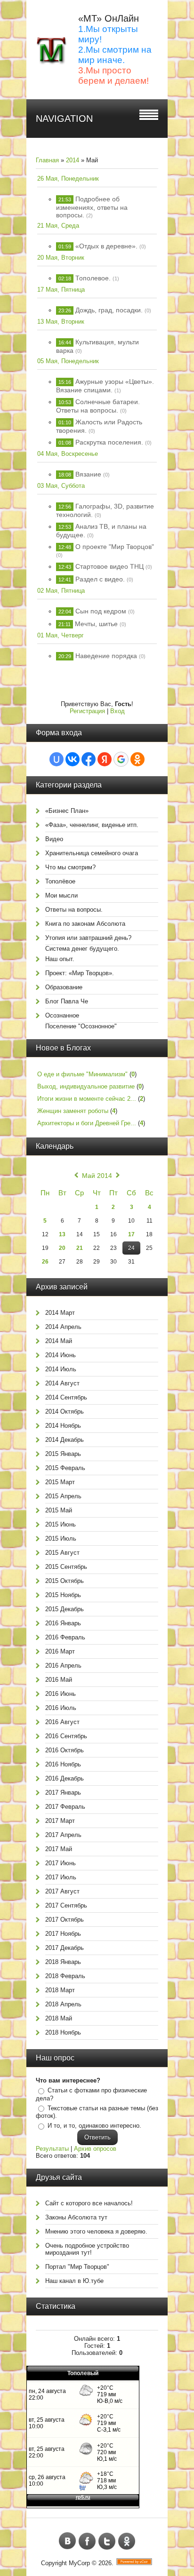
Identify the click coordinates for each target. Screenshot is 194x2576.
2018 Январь (63, 1962)
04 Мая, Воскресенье (68, 454)
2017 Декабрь (65, 1948)
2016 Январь (63, 1623)
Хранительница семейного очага (92, 853)
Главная (47, 160)
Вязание (88, 474)
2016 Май (59, 1680)
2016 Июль (61, 1708)
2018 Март (60, 1990)
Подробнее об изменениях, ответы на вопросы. (92, 207)
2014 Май (59, 1341)
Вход (117, 711)
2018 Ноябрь (63, 2032)
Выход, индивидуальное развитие (86, 1086)
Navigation (64, 119)
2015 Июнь (61, 1524)
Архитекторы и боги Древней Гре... (87, 1123)
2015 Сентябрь (66, 1567)
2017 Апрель (63, 1835)
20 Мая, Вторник (61, 258)
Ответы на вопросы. (74, 910)
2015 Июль (61, 1538)
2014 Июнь (61, 1355)
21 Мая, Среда (58, 226)
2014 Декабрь (65, 1440)
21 (80, 1248)
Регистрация (87, 711)
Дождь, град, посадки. (109, 310)
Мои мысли (61, 895)
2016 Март (60, 1651)
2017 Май (59, 1849)
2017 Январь (63, 1793)
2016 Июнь (61, 1694)
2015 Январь (63, 1454)
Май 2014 (97, 1176)
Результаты (52, 2149)
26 (45, 1262)
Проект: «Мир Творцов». (80, 973)
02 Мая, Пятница (61, 591)
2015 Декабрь (65, 1609)
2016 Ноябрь (63, 1764)
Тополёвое (60, 881)
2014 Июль (61, 1369)
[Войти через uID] (57, 759)
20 (62, 1248)
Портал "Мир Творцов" (77, 2267)
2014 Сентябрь (66, 1397)
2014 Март (60, 1313)
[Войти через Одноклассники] (137, 759)
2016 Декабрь (65, 1778)
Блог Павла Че (67, 1001)
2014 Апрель (63, 1327)
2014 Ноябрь (63, 1426)
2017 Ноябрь (63, 1934)
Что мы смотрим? (70, 867)
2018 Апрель (63, 2004)
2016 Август (62, 1722)
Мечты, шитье (96, 624)
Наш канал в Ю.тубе (74, 2281)
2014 (73, 160)
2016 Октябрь (65, 1750)
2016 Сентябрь (66, 1736)
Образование (64, 987)
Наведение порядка (106, 656)
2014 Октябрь (65, 1411)
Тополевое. (93, 278)
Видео (54, 839)
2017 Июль (61, 1877)
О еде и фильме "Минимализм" (82, 1074)
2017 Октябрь (65, 1920)
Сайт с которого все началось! (89, 2203)
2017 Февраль (65, 1807)
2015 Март (60, 1482)
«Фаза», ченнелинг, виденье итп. (92, 825)
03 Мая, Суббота (61, 486)
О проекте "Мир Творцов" (115, 547)
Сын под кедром (101, 611)
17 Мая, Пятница (61, 290)
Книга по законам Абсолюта (85, 924)
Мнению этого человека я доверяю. (96, 2231)
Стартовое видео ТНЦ (109, 566)
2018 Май (59, 2018)
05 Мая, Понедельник (68, 361)
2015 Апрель (63, 1496)
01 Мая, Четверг (61, 635)
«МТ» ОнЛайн (109, 18)
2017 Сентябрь (66, 1905)
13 (62, 1234)
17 (131, 1234)
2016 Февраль (65, 1637)
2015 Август (62, 1553)
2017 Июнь (61, 1863)
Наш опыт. (60, 959)
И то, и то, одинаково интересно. (94, 2126)
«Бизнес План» (67, 811)
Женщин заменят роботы (73, 1111)
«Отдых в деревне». (106, 246)
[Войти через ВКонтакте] (73, 759)
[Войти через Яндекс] (105, 759)
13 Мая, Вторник (61, 322)
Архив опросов (95, 2149)
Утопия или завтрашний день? (88, 938)
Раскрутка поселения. (109, 442)
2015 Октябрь (65, 1581)
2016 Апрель (63, 1666)
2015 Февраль (65, 1468)
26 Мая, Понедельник (68, 179)
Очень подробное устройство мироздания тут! (87, 2249)
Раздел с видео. (100, 579)
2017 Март (60, 1821)
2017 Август (62, 1891)
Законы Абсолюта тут (76, 2217)
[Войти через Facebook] (89, 759)
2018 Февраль (65, 1976)
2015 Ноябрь (63, 1595)
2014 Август (62, 1383)
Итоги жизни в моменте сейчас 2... (87, 1099)
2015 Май (59, 1510)
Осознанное (62, 1015)
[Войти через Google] (121, 759)
